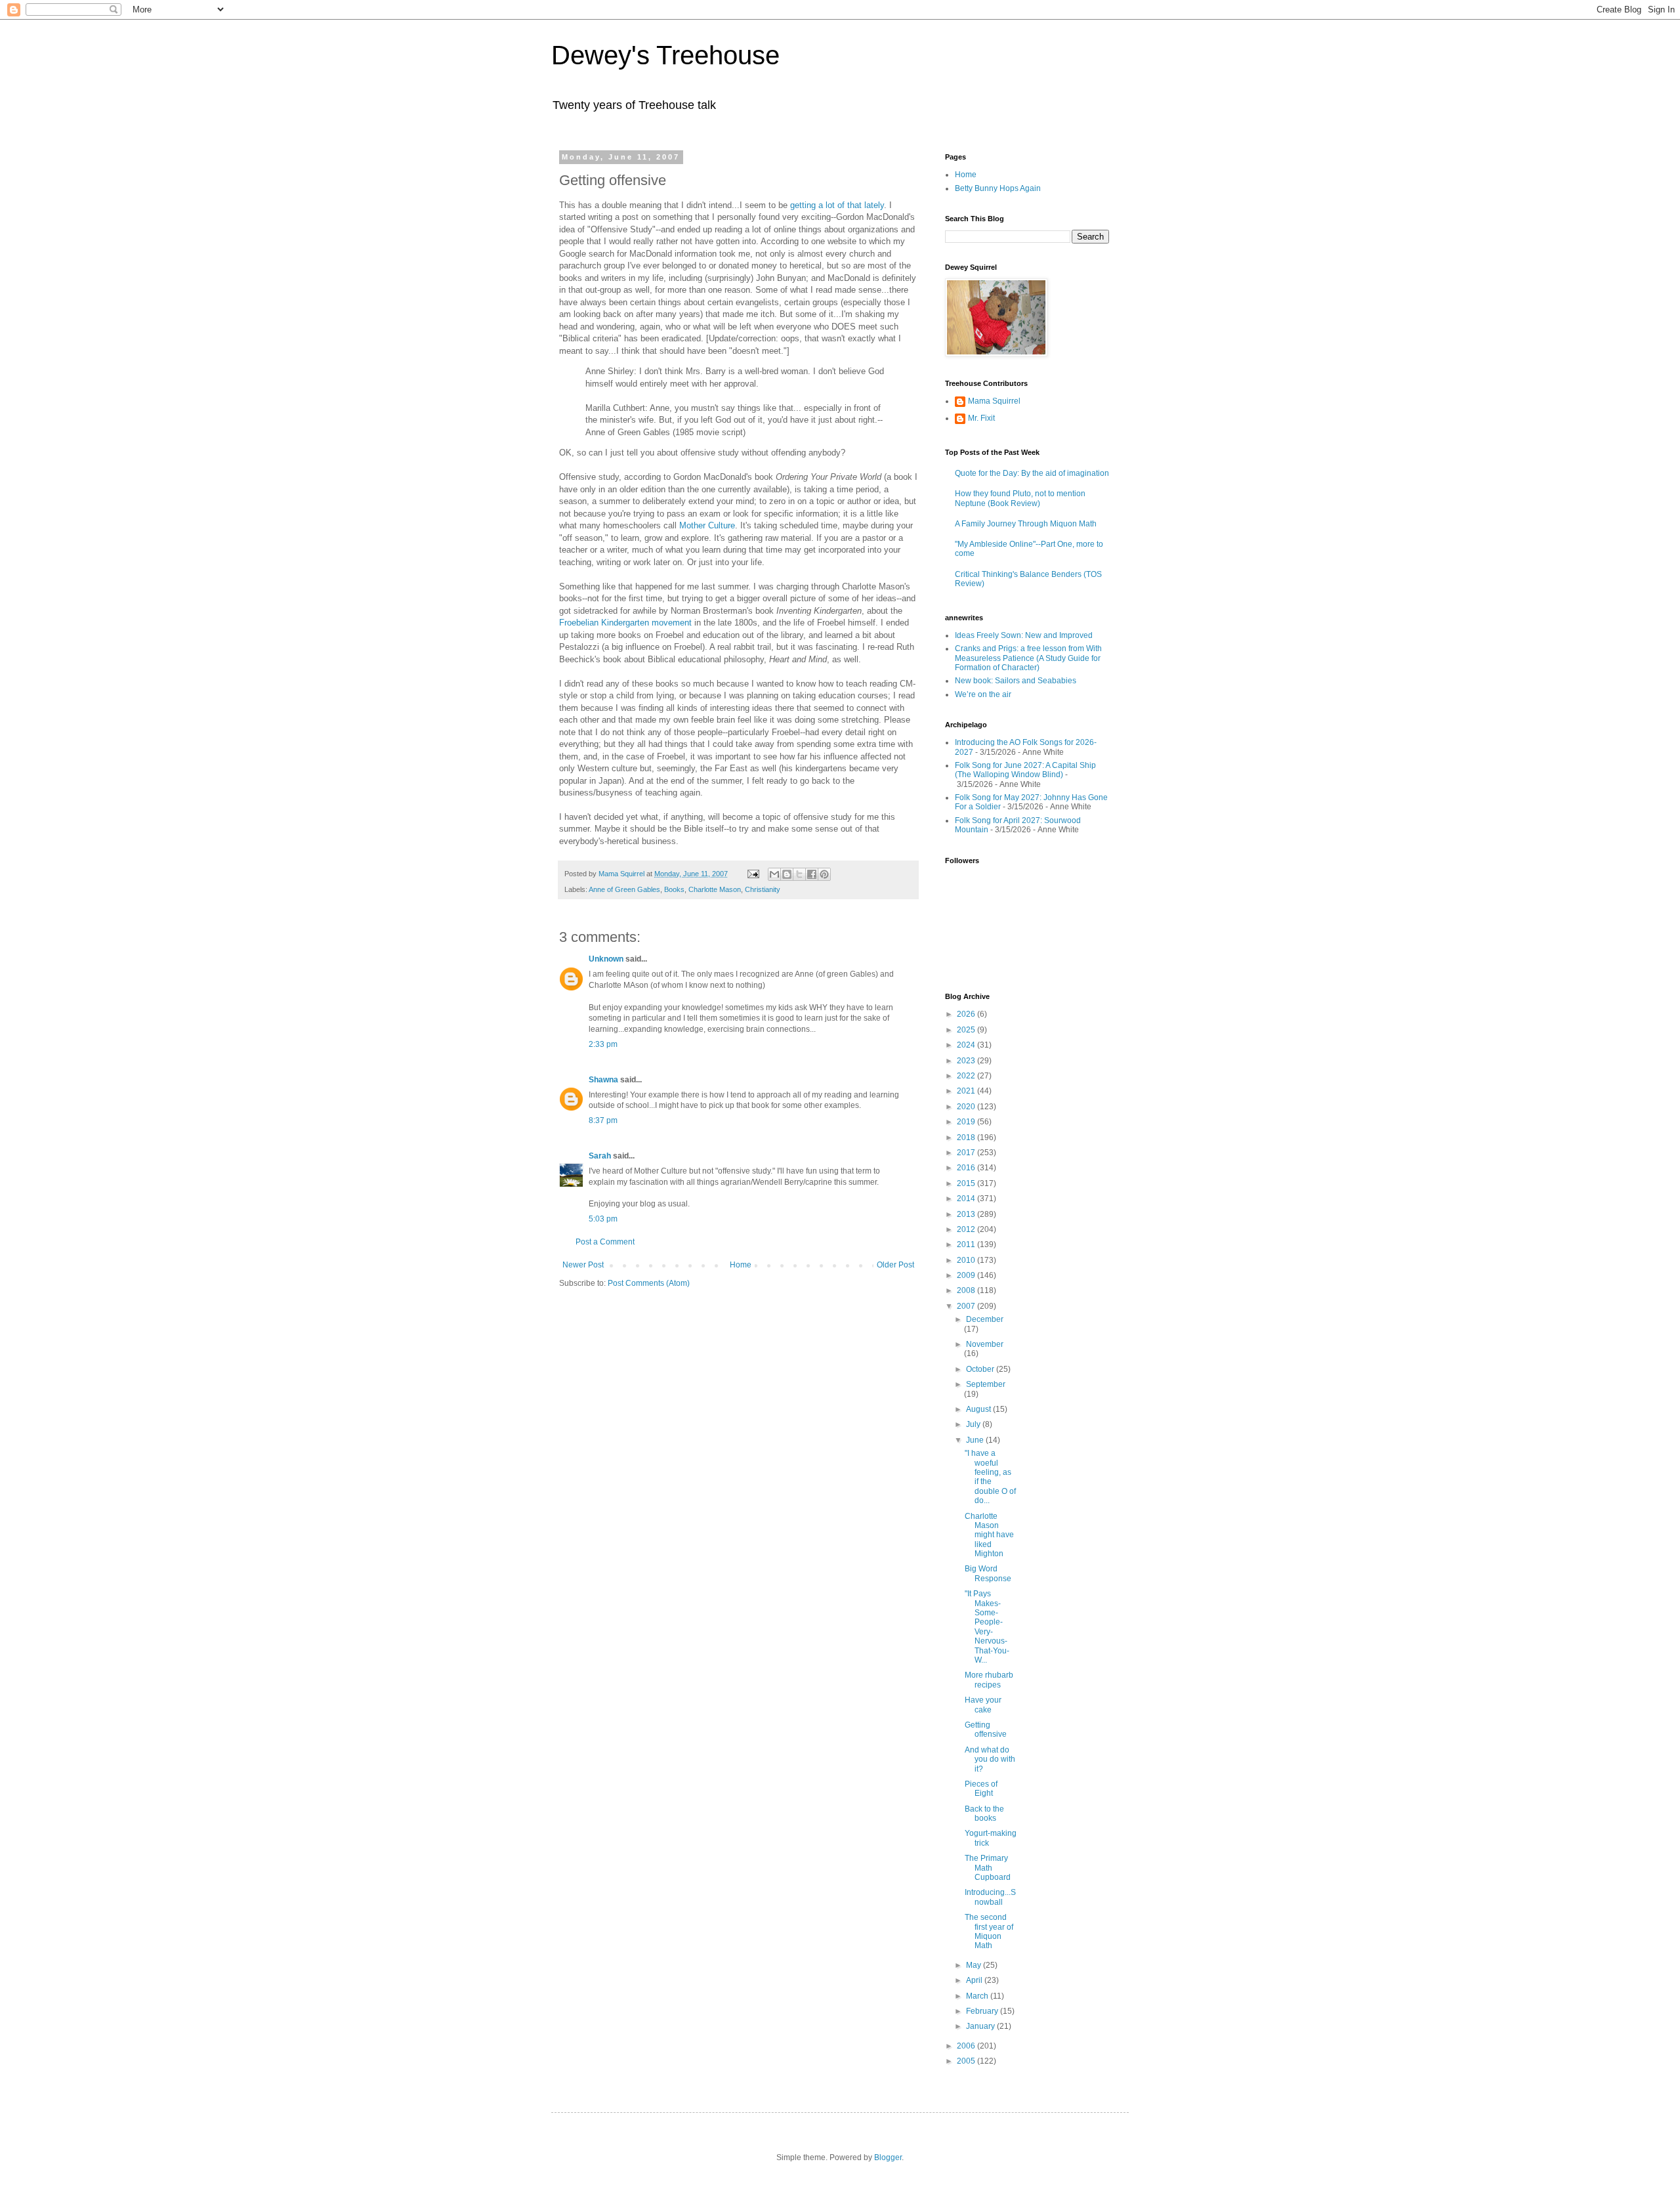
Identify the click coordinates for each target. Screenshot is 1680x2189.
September (986, 1384)
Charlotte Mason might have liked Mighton (989, 1535)
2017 (967, 1153)
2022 (967, 1076)
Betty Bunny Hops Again (998, 188)
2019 (967, 1122)
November (985, 1344)
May (975, 1965)
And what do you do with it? (990, 1759)
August (979, 1409)
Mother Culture (707, 525)
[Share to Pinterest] (824, 874)
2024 (967, 1045)
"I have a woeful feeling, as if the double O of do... (990, 1477)
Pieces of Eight (981, 1789)
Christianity (763, 889)
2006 (967, 2046)
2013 (967, 1214)
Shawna (603, 1080)
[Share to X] (799, 874)
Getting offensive (986, 1730)
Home (741, 1265)
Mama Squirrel (994, 401)
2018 (967, 1137)
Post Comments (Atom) (649, 1283)
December (985, 1319)
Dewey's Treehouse (665, 55)
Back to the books (984, 1814)
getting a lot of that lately (837, 205)
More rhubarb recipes (989, 1680)
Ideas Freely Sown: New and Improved (1024, 635)
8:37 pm (603, 1120)
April (975, 1980)
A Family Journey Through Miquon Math (1026, 524)
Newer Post (583, 1265)
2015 (967, 1183)
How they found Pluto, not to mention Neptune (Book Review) (1020, 498)
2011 (967, 1244)
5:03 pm (603, 1219)
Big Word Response (988, 1573)
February (983, 2011)
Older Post (895, 1265)
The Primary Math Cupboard (988, 1868)
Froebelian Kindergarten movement (627, 623)
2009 (967, 1275)
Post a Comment (605, 1242)
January (981, 2026)
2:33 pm (603, 1044)
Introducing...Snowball (990, 1897)
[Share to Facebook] (812, 874)
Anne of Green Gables (624, 889)
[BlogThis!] (787, 874)
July (974, 1424)
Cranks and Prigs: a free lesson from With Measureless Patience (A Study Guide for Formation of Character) (1028, 658)
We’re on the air (983, 694)
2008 (967, 1290)
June (976, 1440)
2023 (967, 1061)
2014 (967, 1199)
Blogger (888, 2157)
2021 (967, 1091)
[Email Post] (753, 874)
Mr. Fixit (981, 418)
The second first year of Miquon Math (989, 1931)
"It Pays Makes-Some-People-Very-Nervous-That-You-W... (987, 1627)
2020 (967, 1107)
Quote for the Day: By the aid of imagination (1032, 473)
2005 (967, 2061)
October (981, 1369)
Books (674, 889)
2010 (967, 1260)
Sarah (600, 1156)
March (978, 1996)
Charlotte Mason (715, 889)
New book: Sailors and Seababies (1016, 681)
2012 (967, 1229)
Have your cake (983, 1705)
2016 (967, 1168)
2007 (967, 1306)
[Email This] (774, 874)
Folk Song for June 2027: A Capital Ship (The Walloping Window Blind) (1025, 770)
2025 (967, 1030)
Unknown (606, 959)
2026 (967, 1014)
